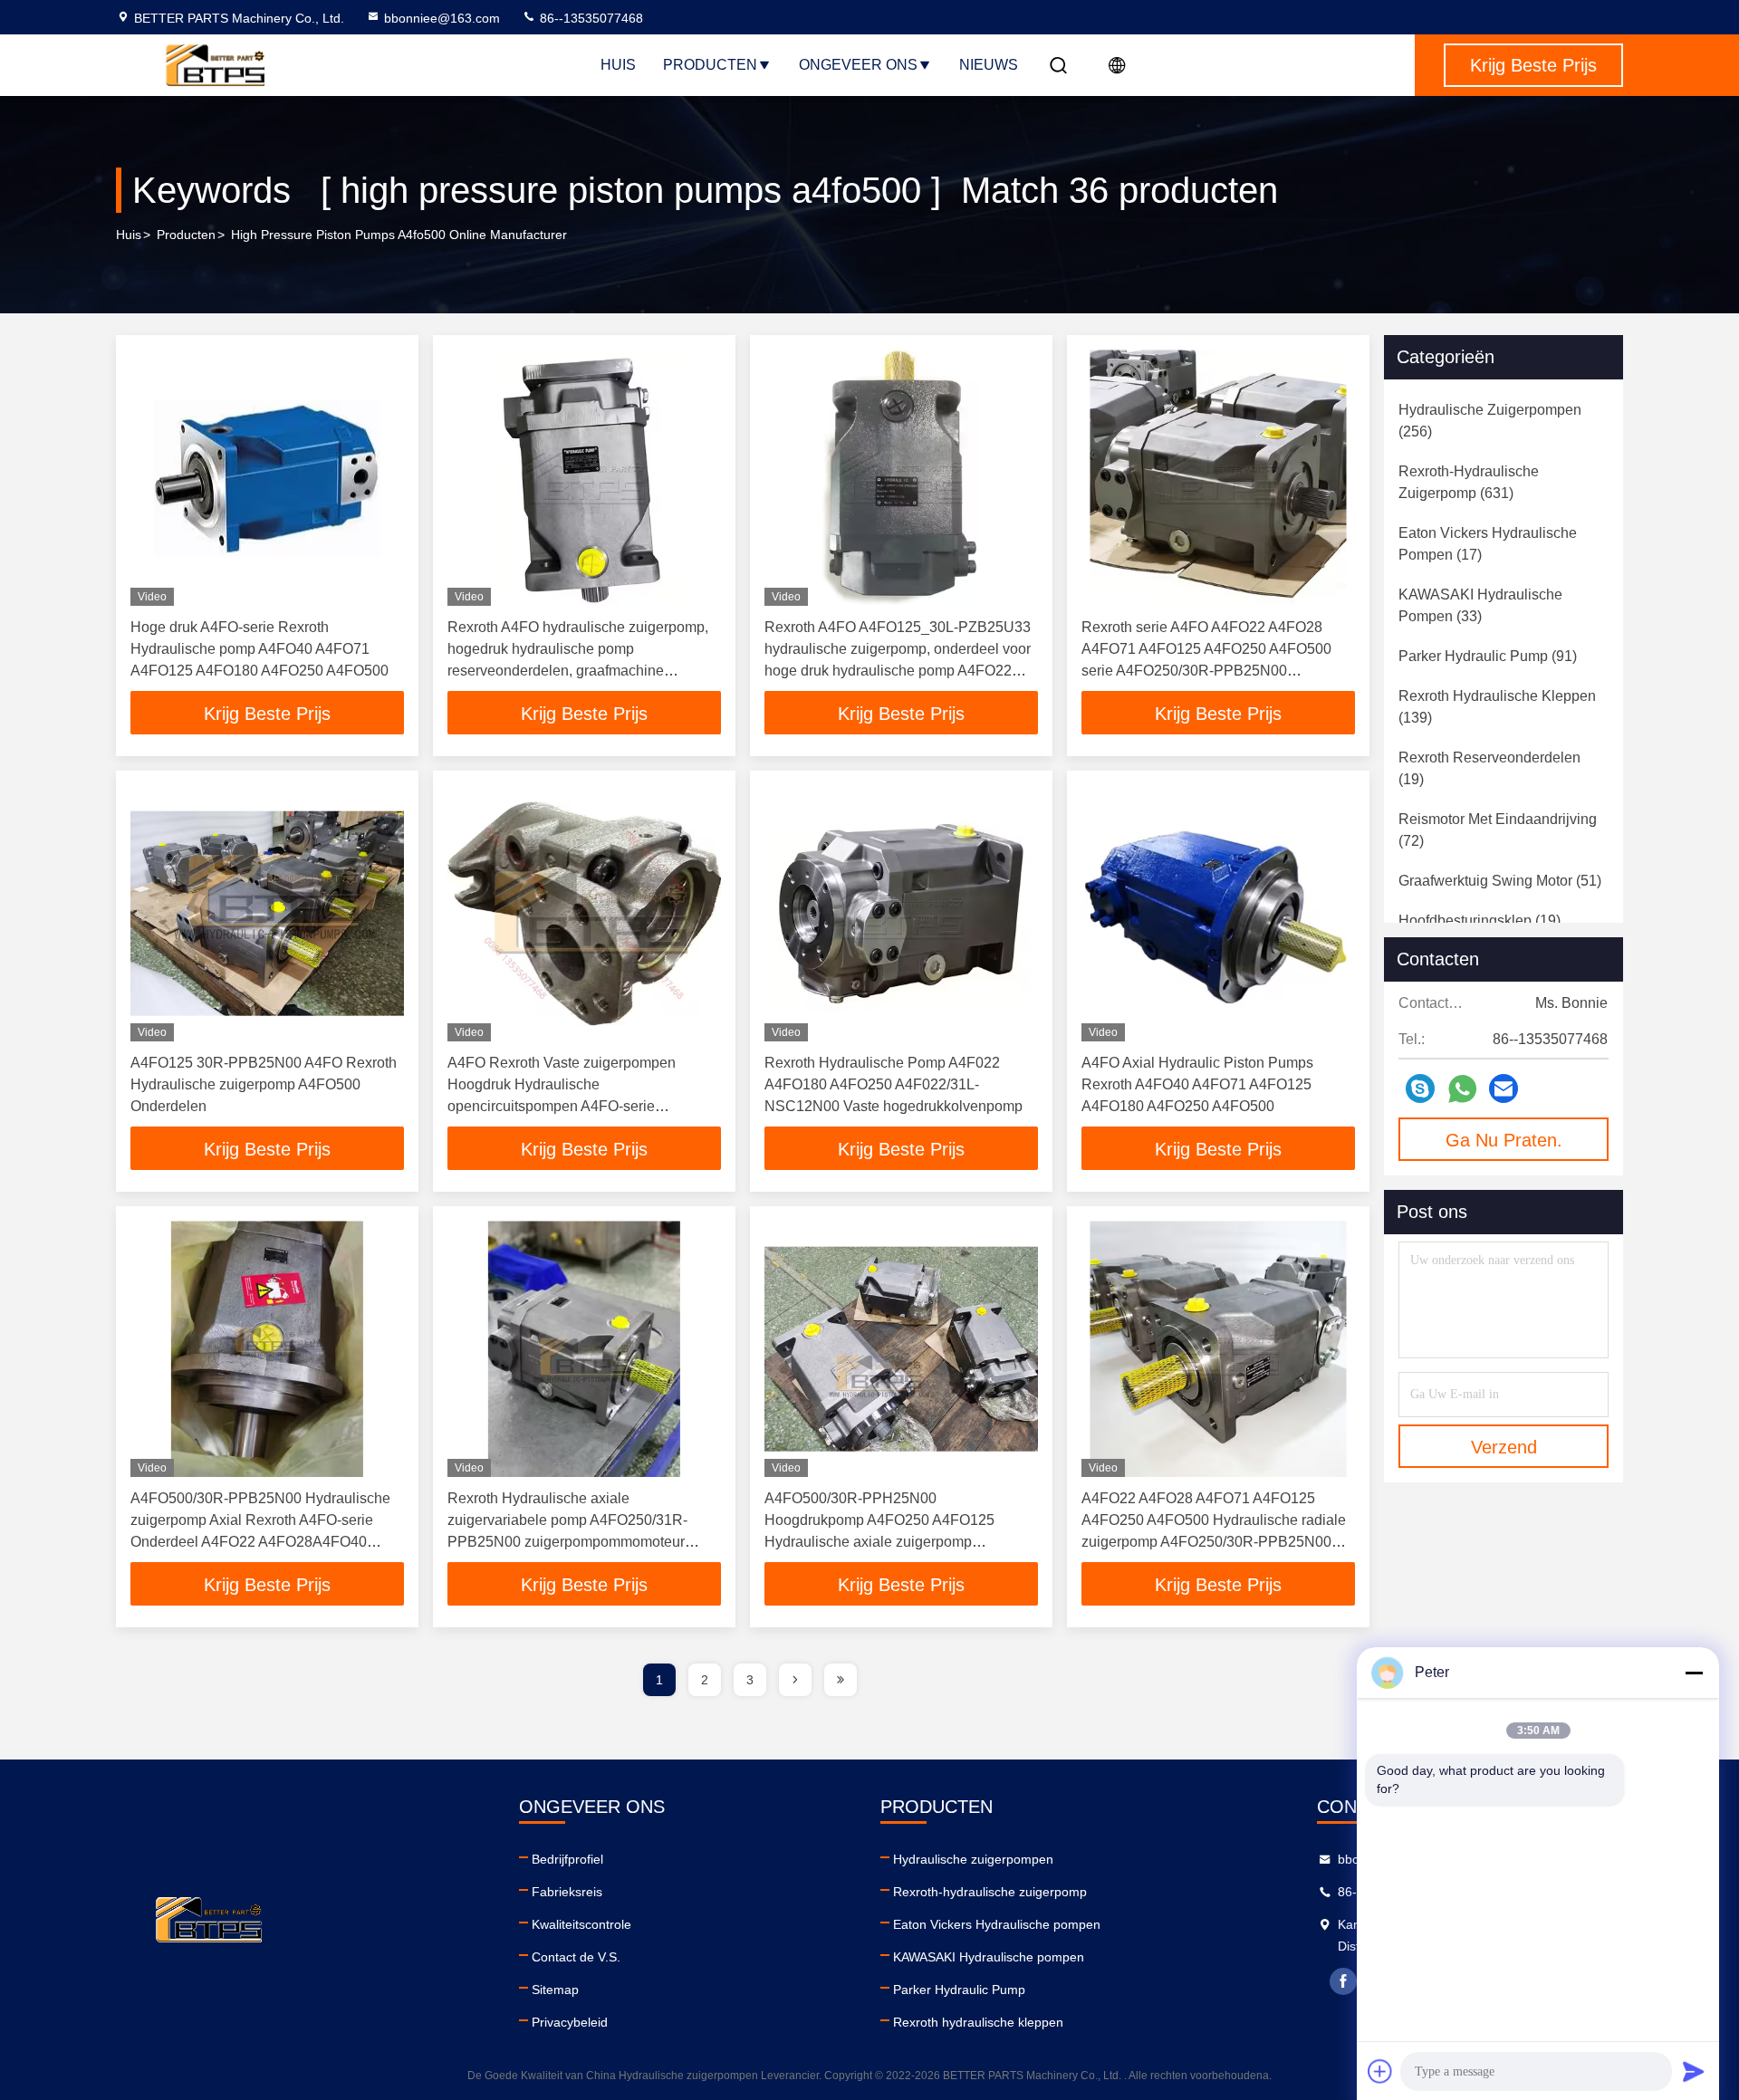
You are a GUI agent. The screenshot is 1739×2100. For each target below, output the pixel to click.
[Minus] (1694, 1673)
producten (186, 235)
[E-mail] (1504, 1088)
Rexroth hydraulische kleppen (978, 2022)
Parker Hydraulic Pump (959, 1990)
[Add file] (1380, 2071)
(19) (1489, 768)
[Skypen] (1420, 1088)
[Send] (1694, 2071)
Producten (710, 65)
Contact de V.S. (576, 1957)
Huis (618, 65)
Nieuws (989, 65)
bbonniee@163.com (442, 18)
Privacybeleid (570, 2022)
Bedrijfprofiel (567, 1859)
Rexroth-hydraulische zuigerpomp (990, 1892)
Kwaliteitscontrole (581, 1924)
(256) (1490, 421)
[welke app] (1462, 1089)
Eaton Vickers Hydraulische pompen (997, 1924)
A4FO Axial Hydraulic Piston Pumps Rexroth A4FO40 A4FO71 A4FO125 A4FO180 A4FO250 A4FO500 (1197, 1084)
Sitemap (555, 1990)
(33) (1480, 605)
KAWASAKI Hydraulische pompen (989, 1957)
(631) (1469, 482)
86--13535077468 (590, 18)
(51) (1500, 881)
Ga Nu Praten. (1504, 1140)
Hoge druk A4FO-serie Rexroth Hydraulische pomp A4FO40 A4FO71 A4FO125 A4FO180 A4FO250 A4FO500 (259, 649)
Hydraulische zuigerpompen (973, 1859)
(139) (1497, 707)
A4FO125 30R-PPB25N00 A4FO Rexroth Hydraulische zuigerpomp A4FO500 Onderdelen (264, 1084)
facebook (1343, 1981)
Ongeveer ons (858, 65)
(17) (1488, 544)
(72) (1498, 830)
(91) (1488, 656)
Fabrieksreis (567, 1892)
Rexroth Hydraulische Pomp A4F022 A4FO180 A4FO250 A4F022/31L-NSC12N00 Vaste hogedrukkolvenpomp (894, 1084)
